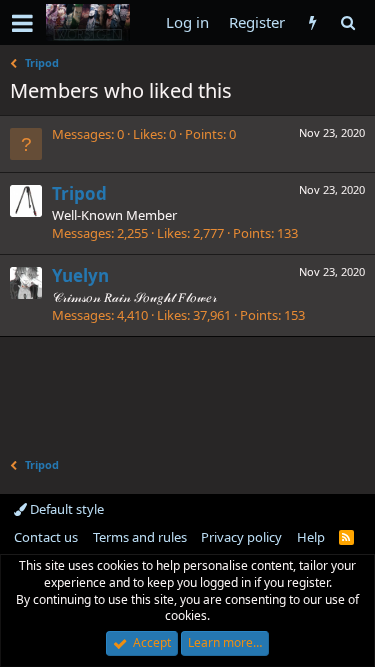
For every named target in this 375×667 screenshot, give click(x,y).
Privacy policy (241, 537)
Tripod (79, 193)
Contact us (46, 537)
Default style (65, 509)
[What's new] (312, 22)
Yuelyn (80, 275)
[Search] (347, 22)
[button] (22, 23)
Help (311, 537)
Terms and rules (140, 537)
